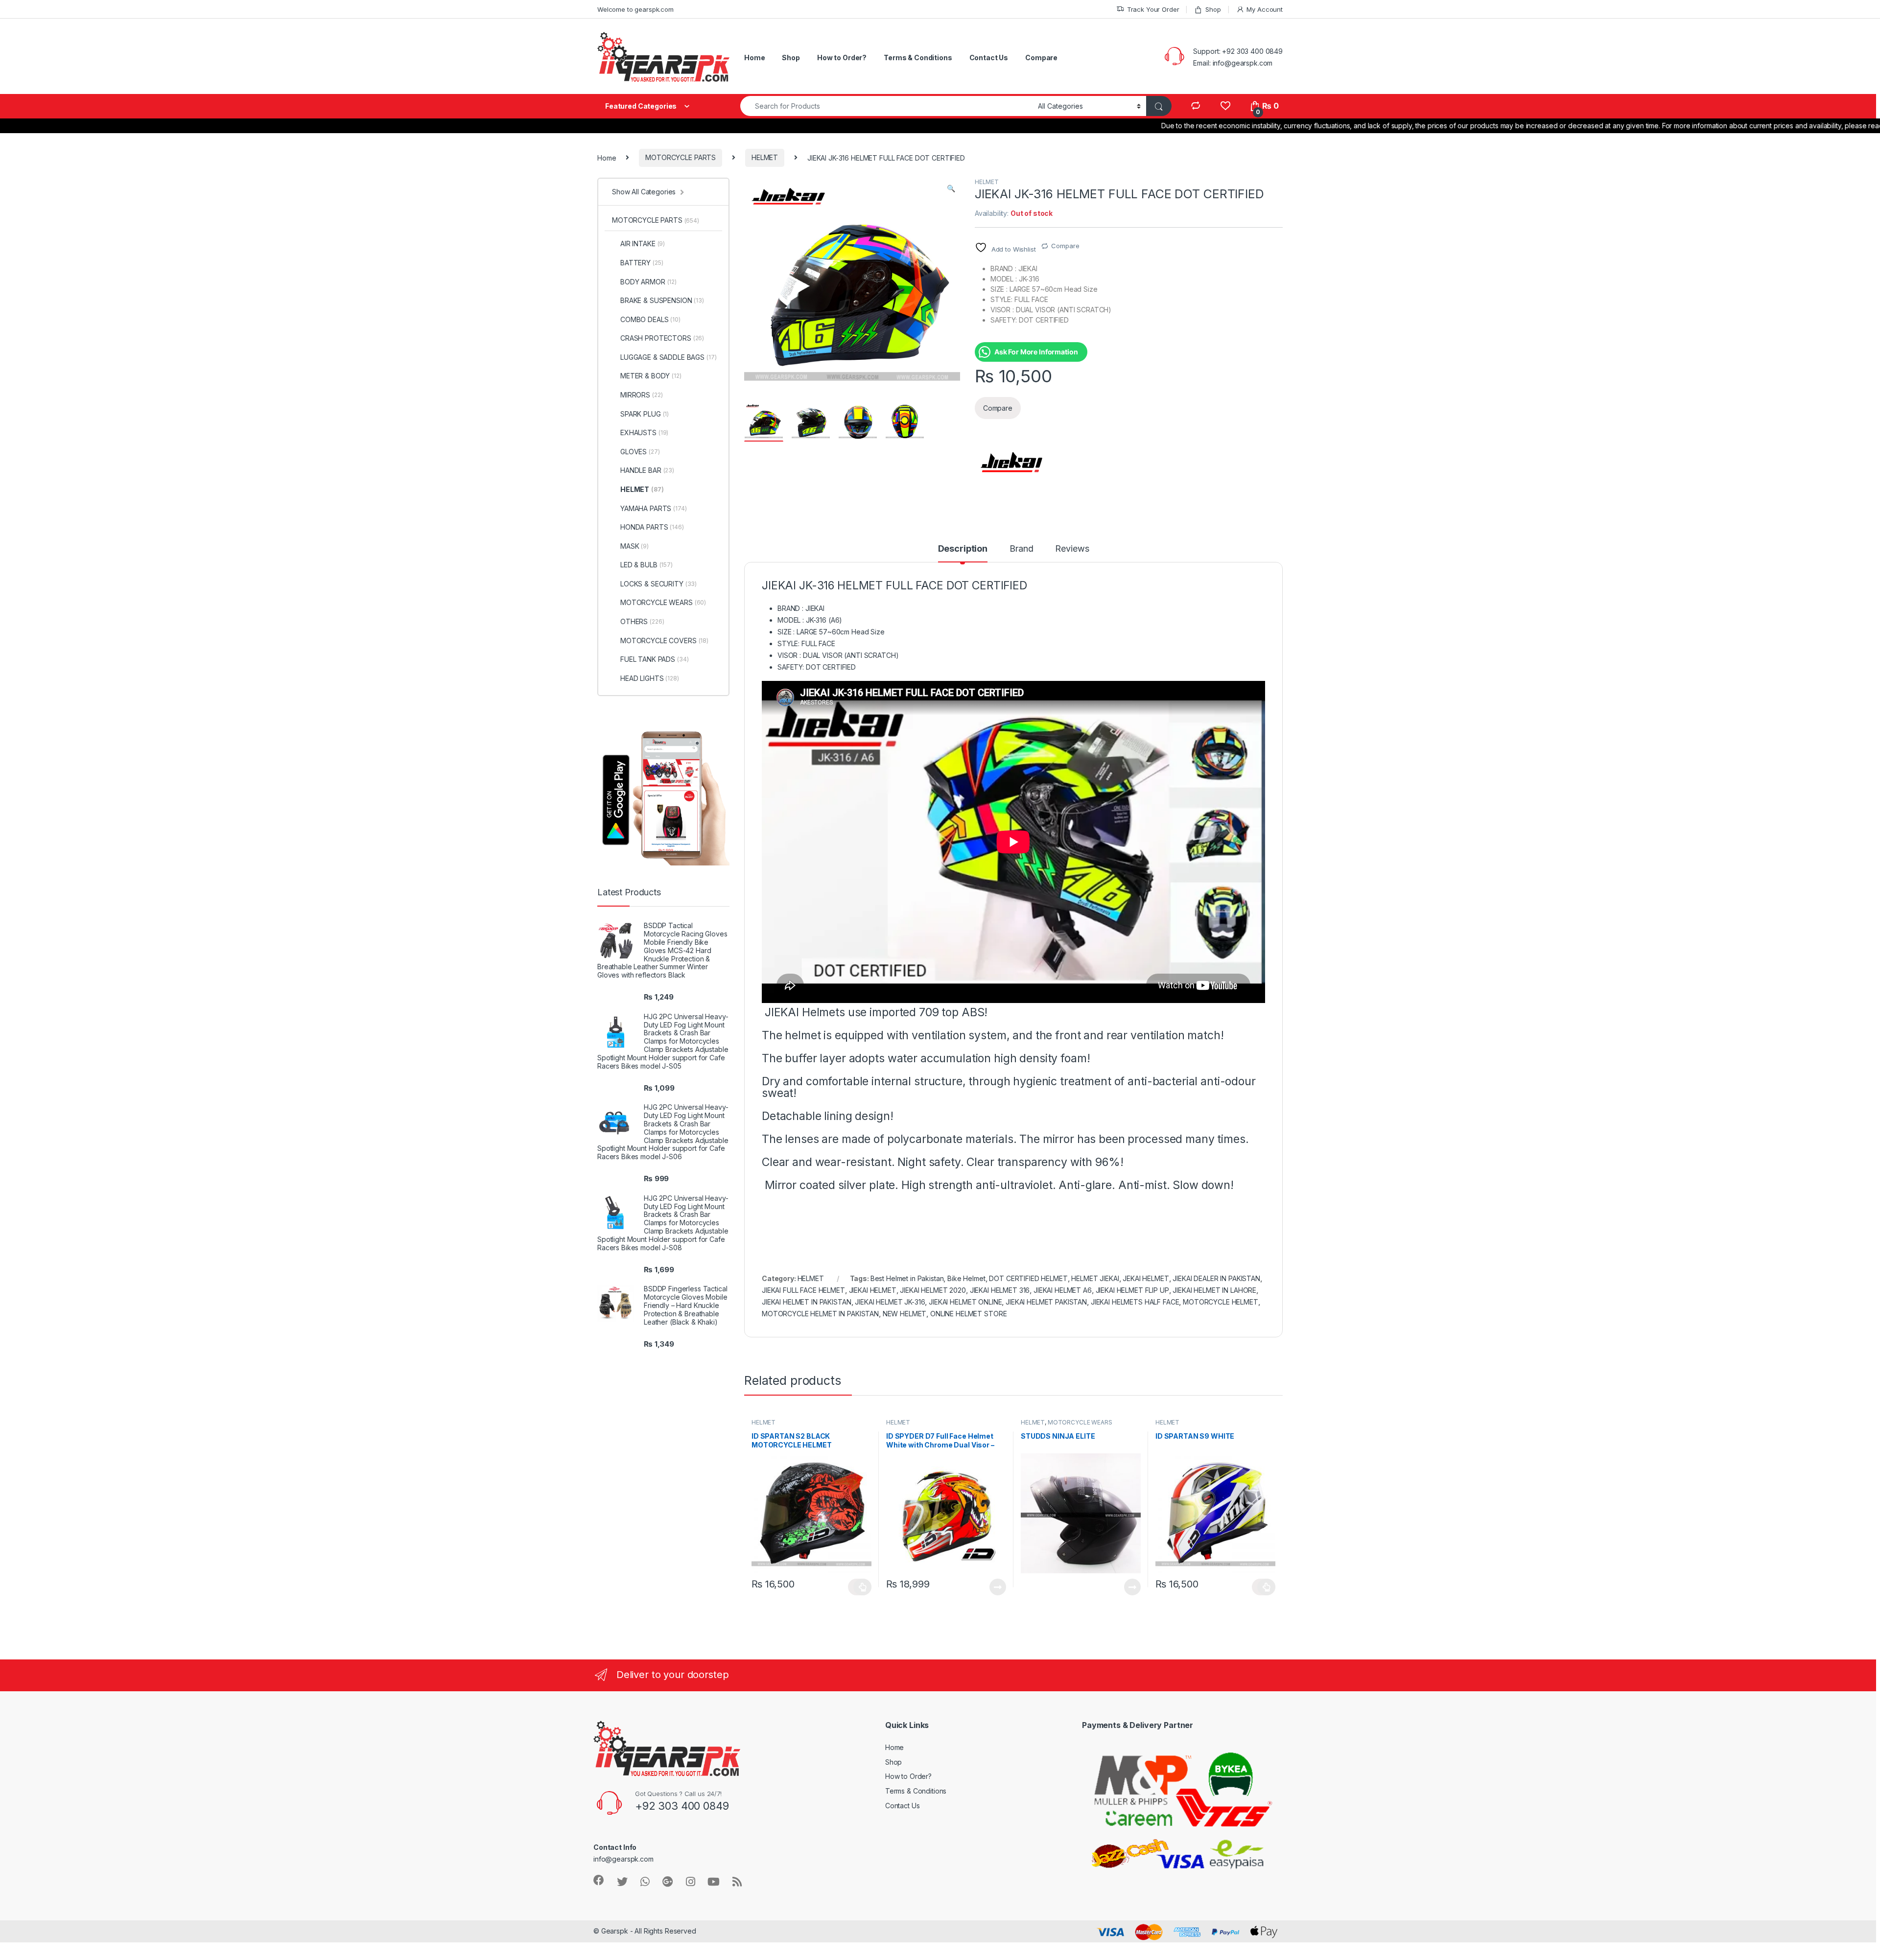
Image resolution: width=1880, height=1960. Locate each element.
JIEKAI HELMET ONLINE (965, 1302)
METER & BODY (651, 376)
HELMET (765, 157)
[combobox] (886, 106)
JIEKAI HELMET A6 (1063, 1290)
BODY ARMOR (648, 282)
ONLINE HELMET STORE (968, 1314)
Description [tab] (963, 549)
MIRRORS (641, 395)
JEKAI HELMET (1146, 1278)
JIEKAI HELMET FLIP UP (1132, 1290)
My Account (1265, 9)
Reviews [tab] (1072, 549)
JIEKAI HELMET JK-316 (890, 1302)
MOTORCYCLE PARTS (681, 157)
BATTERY (642, 263)
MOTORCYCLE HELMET (1221, 1302)
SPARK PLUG (645, 414)
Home (754, 58)
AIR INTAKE (643, 244)
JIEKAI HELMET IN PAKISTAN (807, 1302)
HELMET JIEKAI (1095, 1278)
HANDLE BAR (647, 470)
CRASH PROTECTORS (662, 338)
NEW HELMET (905, 1314)
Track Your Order (1153, 9)
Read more (998, 1587)
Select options (860, 1587)
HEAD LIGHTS (650, 678)
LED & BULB (646, 565)
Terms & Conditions (918, 58)
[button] (951, 188)
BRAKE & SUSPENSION (662, 300)
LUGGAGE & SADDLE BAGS (669, 357)
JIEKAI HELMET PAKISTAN (1046, 1302)
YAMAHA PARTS (654, 508)
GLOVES (640, 452)
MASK (634, 546)
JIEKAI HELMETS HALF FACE (1135, 1302)
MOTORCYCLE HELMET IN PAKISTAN (820, 1314)
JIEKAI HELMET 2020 (933, 1290)
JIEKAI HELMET (873, 1290)
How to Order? (842, 58)
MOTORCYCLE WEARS (1080, 1422)
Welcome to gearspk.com (635, 9)
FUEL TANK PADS (655, 659)
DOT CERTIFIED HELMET (1028, 1278)
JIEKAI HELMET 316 (1000, 1290)
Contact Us (989, 58)
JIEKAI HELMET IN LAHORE (1214, 1290)
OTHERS (642, 621)
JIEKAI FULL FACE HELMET (803, 1290)
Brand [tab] (1021, 549)
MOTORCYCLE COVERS (664, 641)
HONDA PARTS (652, 527)
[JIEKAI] (1011, 463)
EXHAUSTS (644, 432)
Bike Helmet (966, 1278)
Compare (1041, 58)
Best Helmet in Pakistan (907, 1278)
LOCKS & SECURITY (658, 584)
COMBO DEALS (650, 319)
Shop (1213, 9)
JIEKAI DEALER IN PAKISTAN (1216, 1278)
